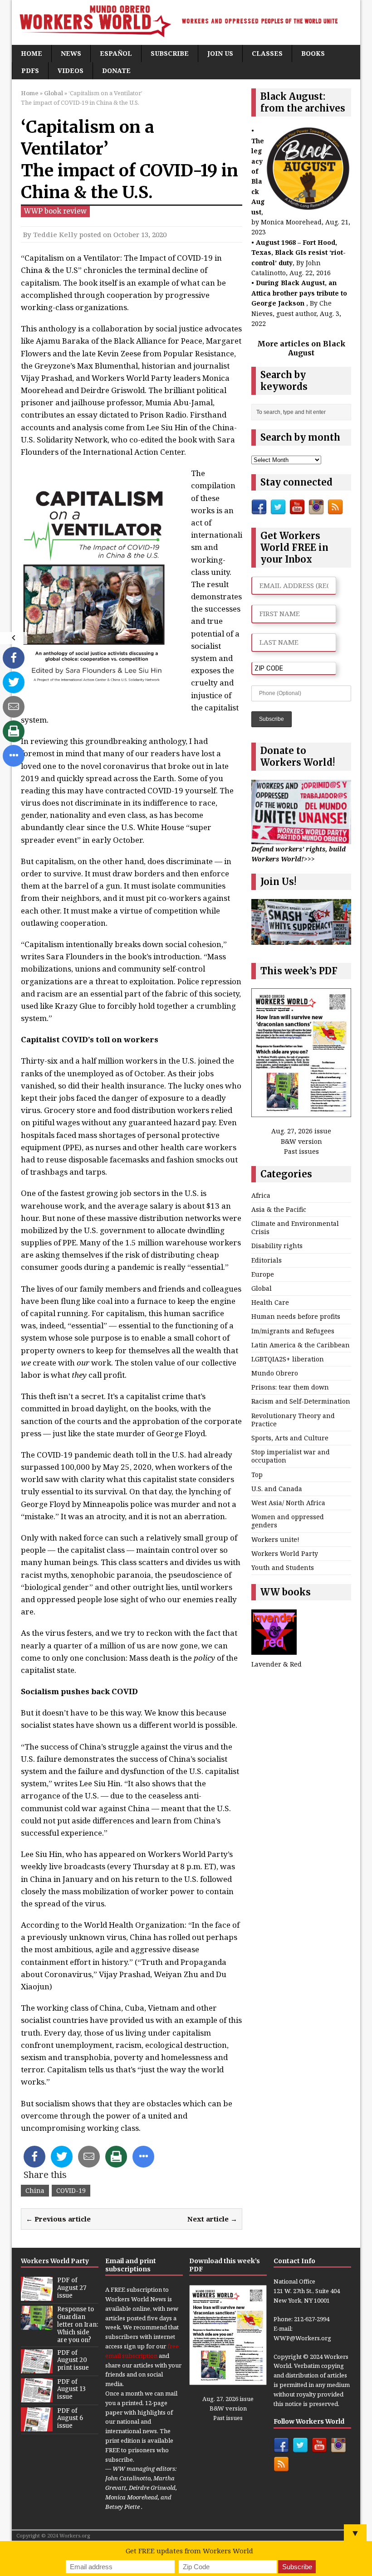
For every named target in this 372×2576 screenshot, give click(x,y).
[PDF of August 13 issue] (37, 2397)
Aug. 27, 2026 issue (301, 1131)
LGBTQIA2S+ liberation (288, 1359)
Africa (261, 1195)
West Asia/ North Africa (288, 1503)
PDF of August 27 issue (72, 2288)
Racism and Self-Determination (301, 1401)
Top (257, 1475)
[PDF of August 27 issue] (37, 2296)
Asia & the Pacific (279, 1209)
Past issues (301, 1151)
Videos (71, 70)
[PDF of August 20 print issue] (37, 2368)
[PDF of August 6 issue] (37, 2426)
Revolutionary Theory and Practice (293, 1420)
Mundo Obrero (275, 1373)
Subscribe (170, 53)
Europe (263, 1274)
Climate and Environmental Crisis (295, 1227)
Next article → (212, 2219)
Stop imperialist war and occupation (291, 1456)
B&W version (301, 1141)
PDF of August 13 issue (71, 2389)
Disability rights (277, 1246)
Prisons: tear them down (290, 1387)
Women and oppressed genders (288, 1521)
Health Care (270, 1302)
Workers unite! (275, 1539)
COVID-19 (71, 2190)
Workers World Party (285, 1553)
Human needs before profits (296, 1316)
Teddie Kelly (55, 234)
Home (32, 53)
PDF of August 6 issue (70, 2418)
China (35, 2190)
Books (313, 53)
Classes (267, 53)
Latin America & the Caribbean (301, 1345)
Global (262, 1288)
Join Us (220, 53)
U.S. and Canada (277, 1489)
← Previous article (58, 2219)
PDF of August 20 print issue (73, 2360)
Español (116, 53)
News (71, 53)
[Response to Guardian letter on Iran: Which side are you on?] (37, 2325)
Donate (116, 70)
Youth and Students (283, 1567)
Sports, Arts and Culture (290, 1438)
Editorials (267, 1260)
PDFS (30, 70)
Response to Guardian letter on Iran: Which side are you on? (78, 2325)
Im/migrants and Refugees (293, 1331)
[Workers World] (186, 22)
